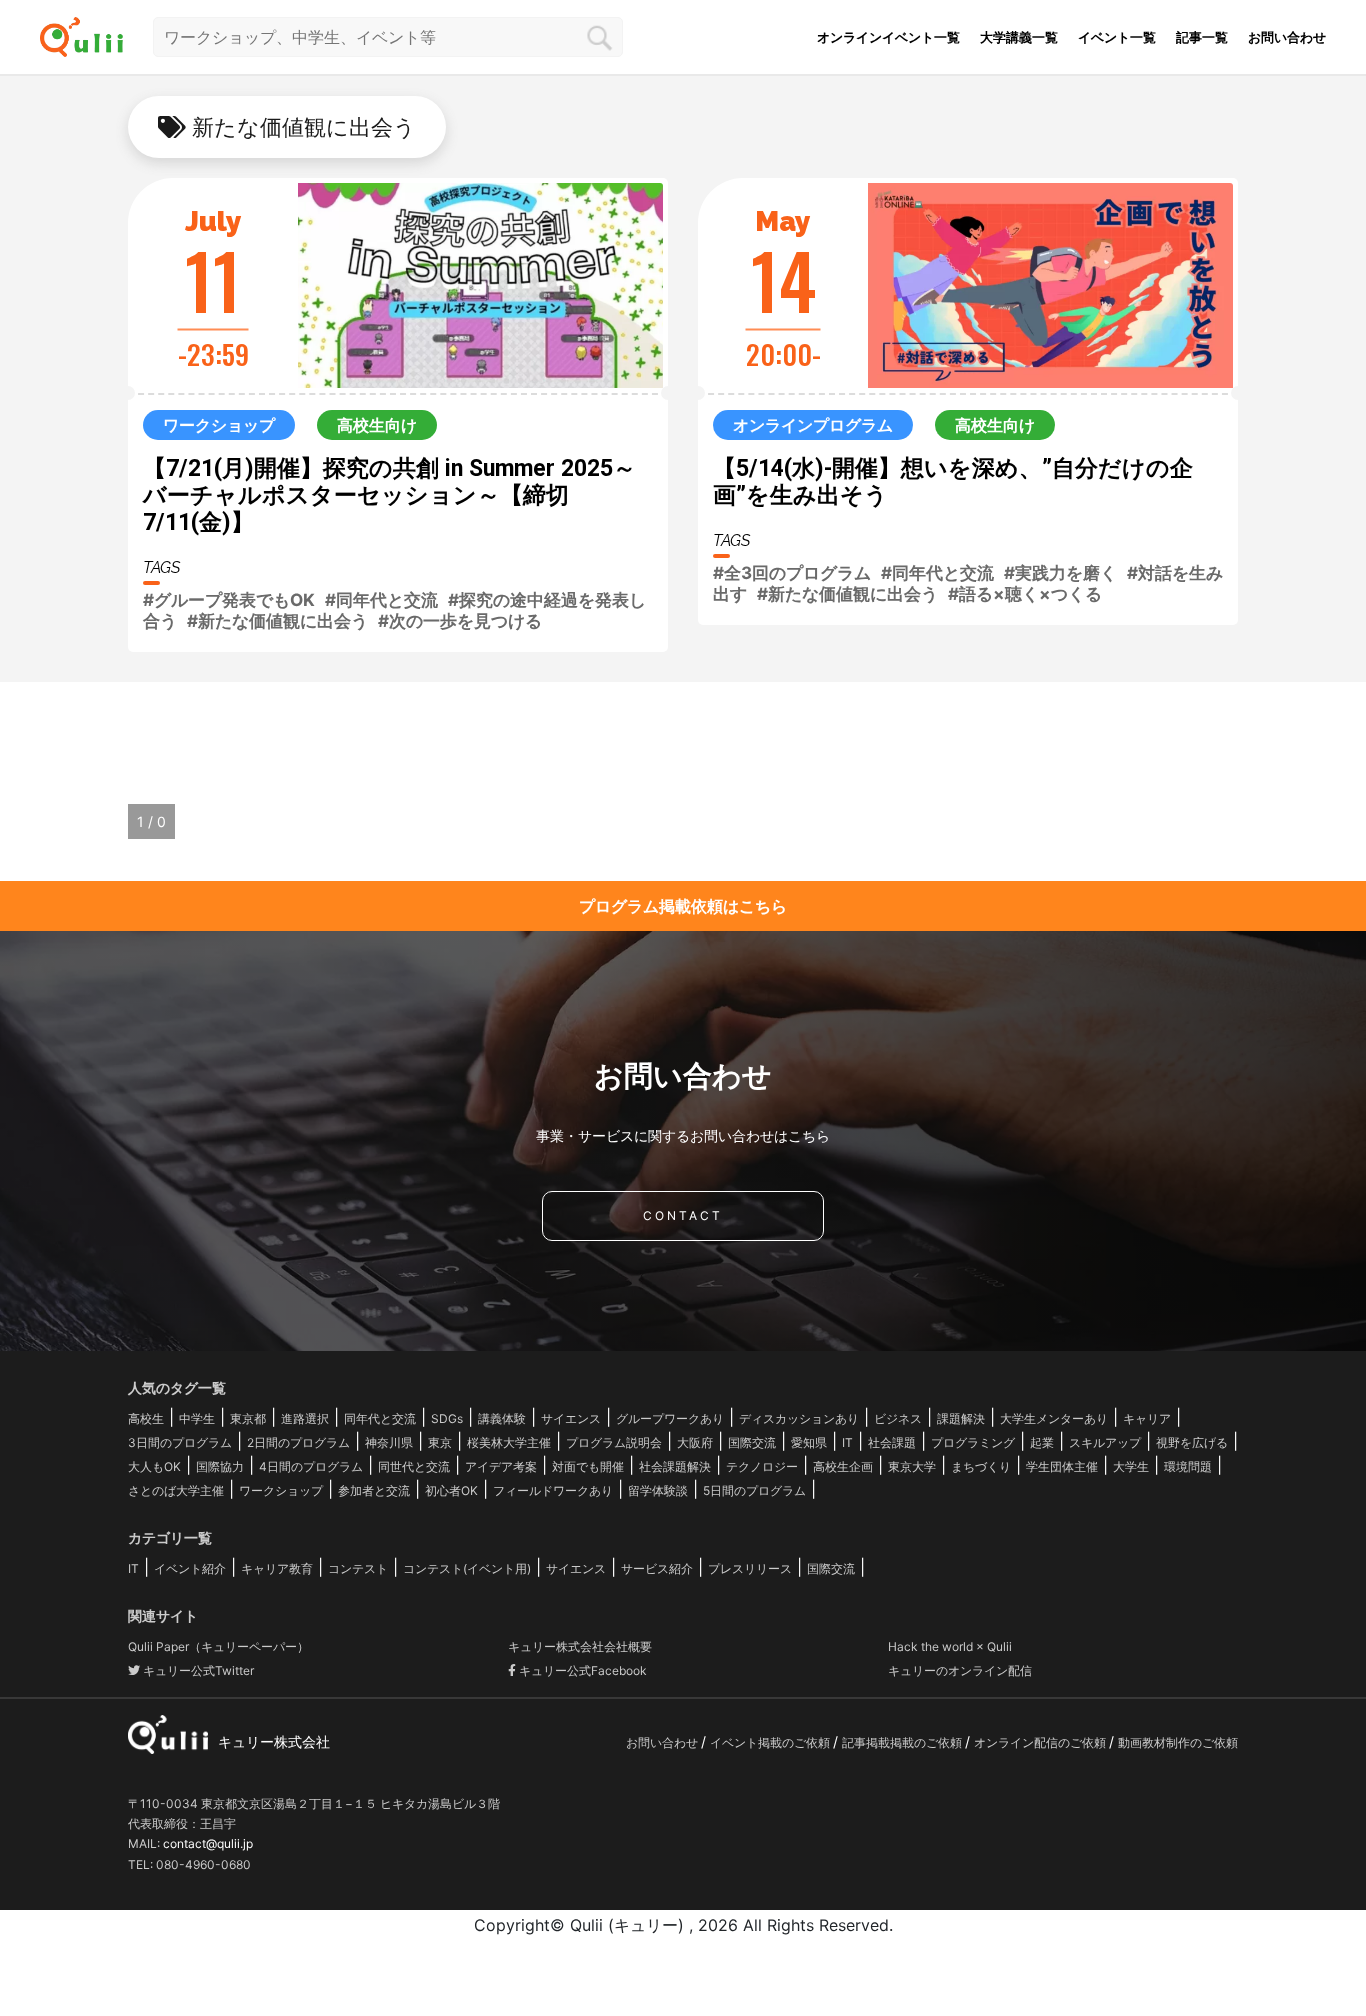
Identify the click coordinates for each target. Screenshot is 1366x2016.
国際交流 (752, 1442)
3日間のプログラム (180, 1442)
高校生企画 (843, 1466)
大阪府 (695, 1442)
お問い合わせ (1287, 37)
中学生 (197, 1418)
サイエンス (571, 1418)
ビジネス (898, 1418)
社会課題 (892, 1442)
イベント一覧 (1117, 37)
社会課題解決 (675, 1466)
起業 (1042, 1442)
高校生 (146, 1418)
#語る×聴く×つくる (1025, 594)
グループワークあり (670, 1418)
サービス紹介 (657, 1568)
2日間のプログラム (298, 1442)
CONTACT (683, 1215)
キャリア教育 (277, 1568)
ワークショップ (281, 1490)
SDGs (447, 1418)
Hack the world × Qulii (950, 1646)
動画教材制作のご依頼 (1178, 1742)
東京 (440, 1442)
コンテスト (358, 1568)
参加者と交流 (374, 1490)
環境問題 (1188, 1466)
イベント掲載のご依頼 (771, 1742)
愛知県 (809, 1442)
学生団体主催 (1062, 1466)
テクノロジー (762, 1466)
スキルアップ (1105, 1442)
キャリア (1147, 1418)
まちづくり (981, 1466)
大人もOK (154, 1466)
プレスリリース (750, 1568)
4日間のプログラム (311, 1466)
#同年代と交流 (381, 600)
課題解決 (961, 1418)
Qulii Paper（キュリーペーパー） (218, 1646)
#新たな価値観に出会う (277, 621)
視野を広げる (1192, 1442)
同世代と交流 (414, 1466)
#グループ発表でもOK (229, 600)
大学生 (1131, 1466)
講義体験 (502, 1418)
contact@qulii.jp (208, 1843)
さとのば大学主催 (176, 1490)
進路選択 (305, 1418)
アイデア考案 (501, 1466)
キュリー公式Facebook (581, 1670)
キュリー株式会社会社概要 (580, 1646)
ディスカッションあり (799, 1418)
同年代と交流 (380, 1418)
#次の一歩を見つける (460, 621)
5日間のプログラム (754, 1490)
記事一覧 (1202, 37)
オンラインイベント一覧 (888, 37)
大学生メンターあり (1054, 1418)
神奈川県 (389, 1442)
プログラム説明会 (614, 1442)
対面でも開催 (588, 1466)
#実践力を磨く (1060, 573)
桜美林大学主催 (509, 1442)
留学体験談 (658, 1490)
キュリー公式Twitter (197, 1670)
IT (847, 1442)
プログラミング (973, 1442)
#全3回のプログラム (792, 573)
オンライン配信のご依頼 (1041, 1742)
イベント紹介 (190, 1568)
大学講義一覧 (1019, 37)
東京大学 (912, 1466)
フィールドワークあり (553, 1490)
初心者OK (451, 1490)
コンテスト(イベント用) (467, 1568)
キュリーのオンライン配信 (960, 1670)
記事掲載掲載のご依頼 (903, 1742)
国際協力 (220, 1466)
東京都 (248, 1418)
